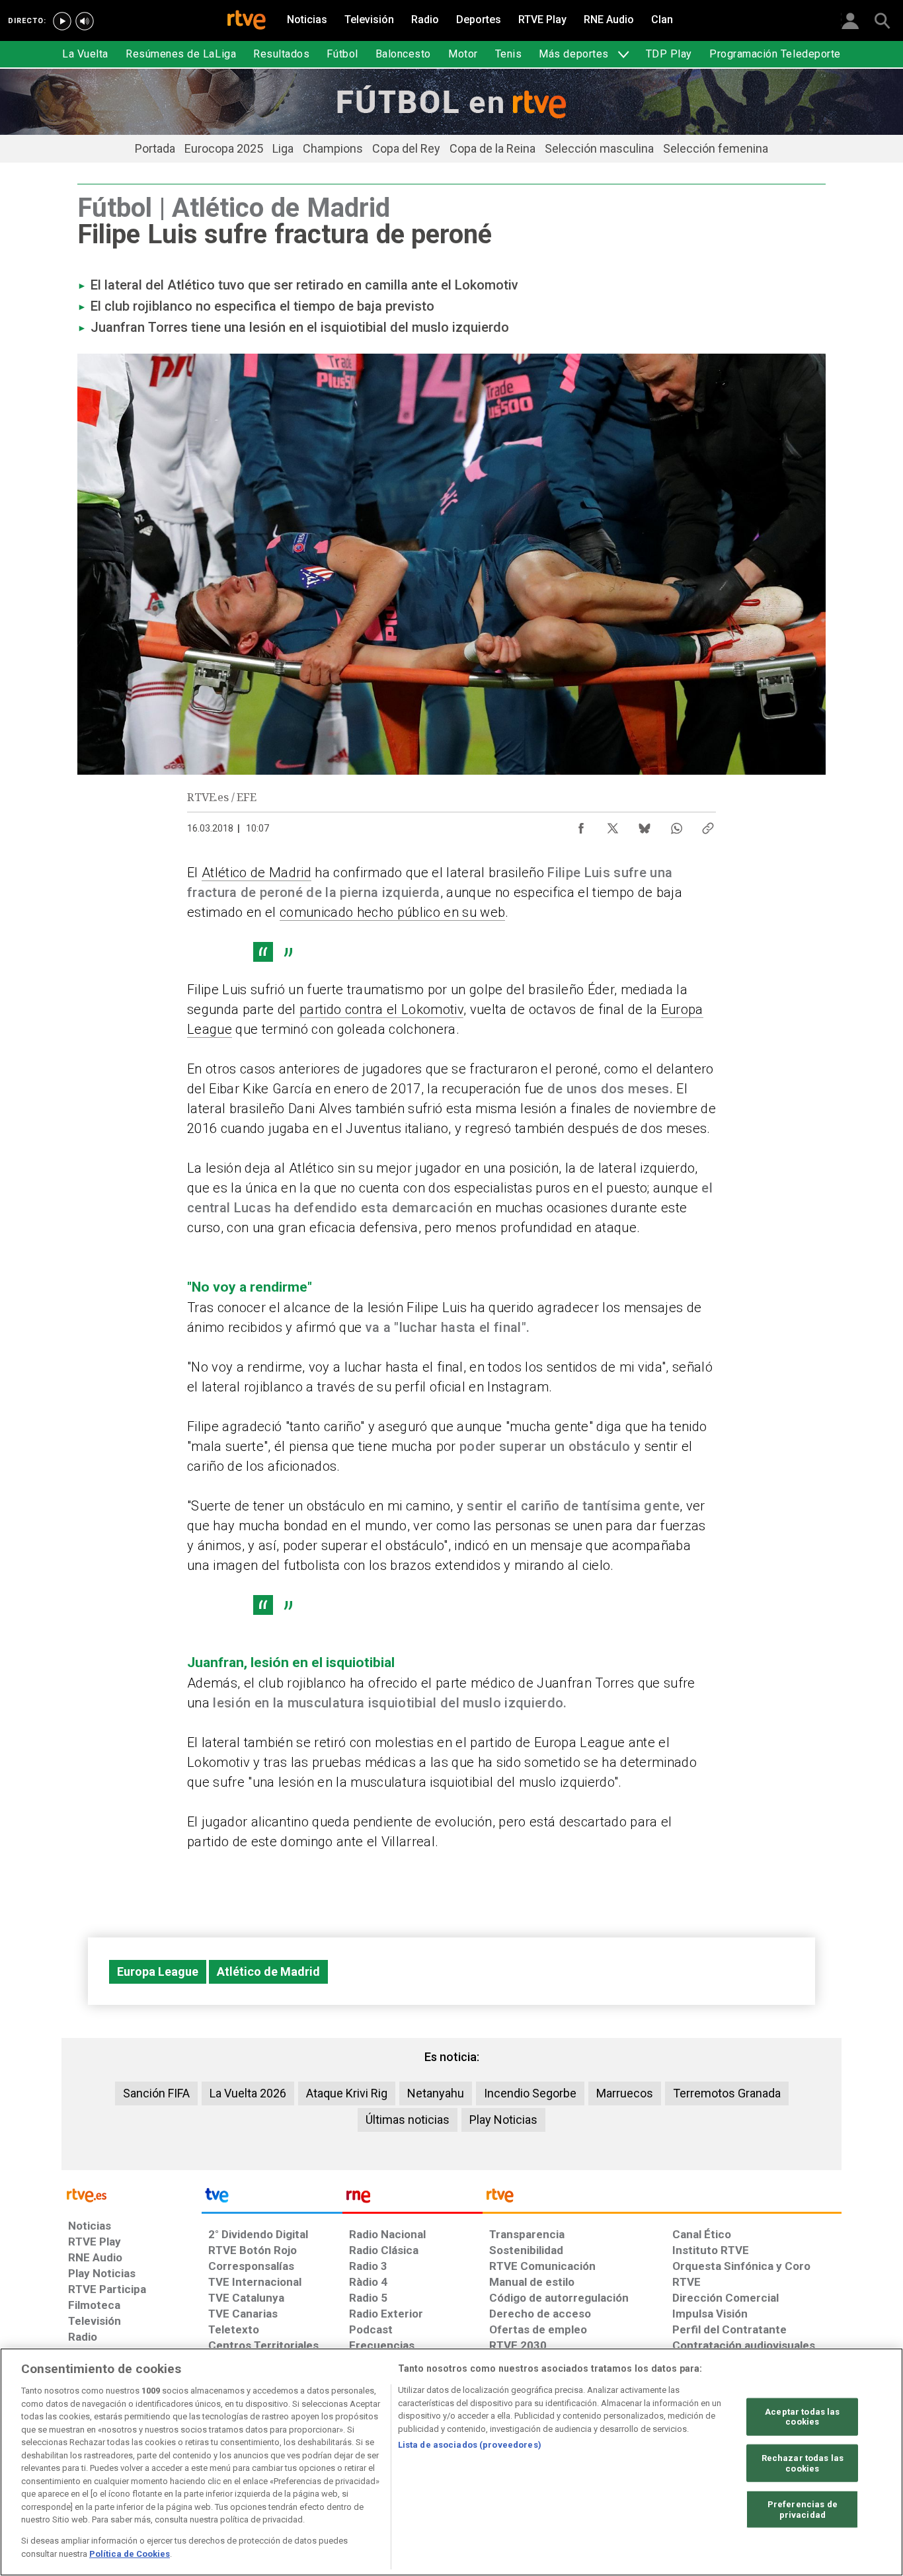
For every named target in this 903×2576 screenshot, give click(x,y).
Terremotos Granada (727, 2093)
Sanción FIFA (156, 2093)
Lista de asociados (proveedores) (470, 2445)
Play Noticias (503, 2120)
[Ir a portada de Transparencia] (662, 2199)
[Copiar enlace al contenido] (708, 825)
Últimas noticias (408, 2120)
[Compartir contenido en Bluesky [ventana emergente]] (645, 825)
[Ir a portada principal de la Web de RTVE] (132, 2194)
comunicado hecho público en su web (392, 912)
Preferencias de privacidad (803, 2510)
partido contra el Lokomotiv (381, 1009)
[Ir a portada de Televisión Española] (272, 2199)
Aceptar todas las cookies (802, 2416)
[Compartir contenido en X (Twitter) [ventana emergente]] (613, 825)
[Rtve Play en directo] (62, 21)
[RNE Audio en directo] (85, 21)
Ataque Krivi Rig (347, 2093)
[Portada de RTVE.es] (247, 21)
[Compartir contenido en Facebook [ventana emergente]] (581, 825)
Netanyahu (436, 2093)
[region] (451, 2462)
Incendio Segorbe (530, 2093)
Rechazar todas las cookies (803, 2463)
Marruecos (625, 2093)
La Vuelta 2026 (248, 2093)
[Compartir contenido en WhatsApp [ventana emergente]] (676, 825)
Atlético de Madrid (256, 873)
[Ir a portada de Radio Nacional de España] (412, 2199)
